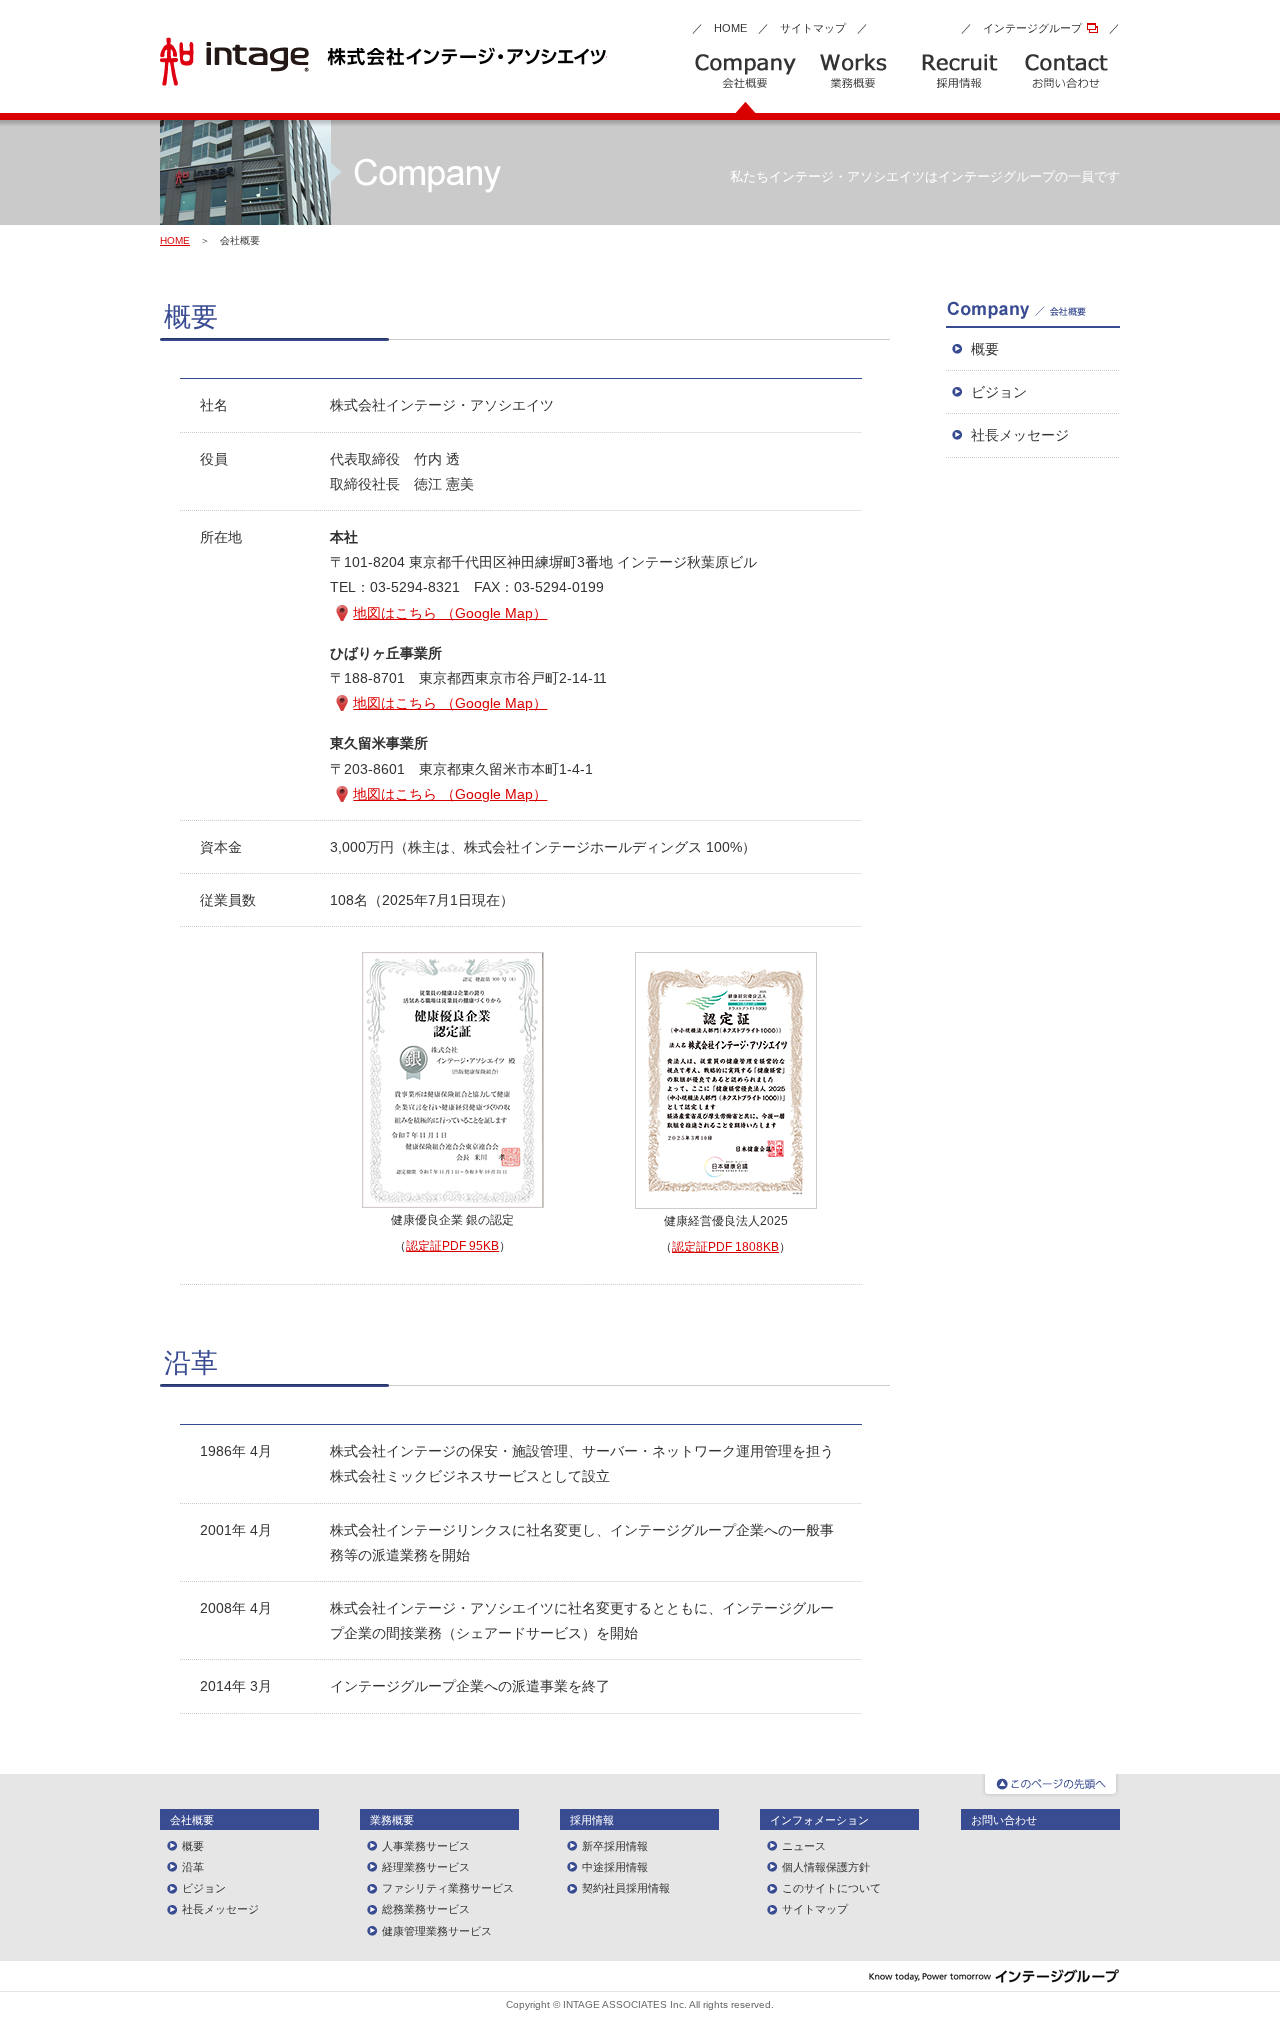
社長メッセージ (1020, 435)
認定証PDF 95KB (452, 1246)
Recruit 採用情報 (959, 83)
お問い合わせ (1004, 1820)
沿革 (193, 1867)
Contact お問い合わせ (1066, 83)
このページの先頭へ (1050, 1786)
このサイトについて (831, 1888)
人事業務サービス (426, 1846)
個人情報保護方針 (826, 1867)
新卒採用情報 (615, 1846)
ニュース (804, 1846)
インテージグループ (1032, 28)
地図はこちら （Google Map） (450, 613)
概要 (985, 349)
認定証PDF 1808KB (725, 1247)
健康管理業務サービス (437, 1931)
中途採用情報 (615, 1867)
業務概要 (392, 1820)
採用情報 (592, 1820)
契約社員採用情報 (626, 1888)
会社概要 (192, 1820)
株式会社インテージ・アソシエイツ (383, 62)
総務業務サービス (426, 1909)
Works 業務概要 (852, 83)
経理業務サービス (426, 1867)
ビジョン (999, 392)
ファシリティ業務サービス (448, 1888)
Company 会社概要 (745, 83)
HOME (730, 28)
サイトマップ (813, 28)
